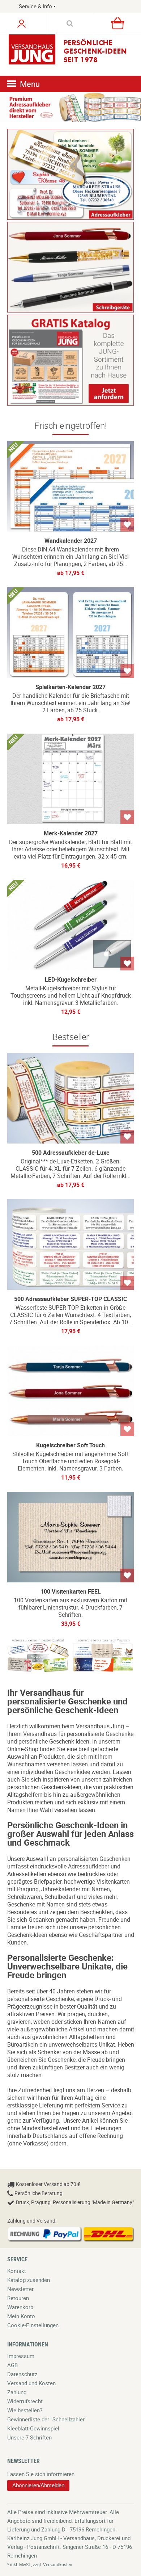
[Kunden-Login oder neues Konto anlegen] (22, 24)
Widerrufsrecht (25, 2401)
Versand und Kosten (31, 2383)
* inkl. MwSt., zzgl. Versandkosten (40, 2564)
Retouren (18, 2298)
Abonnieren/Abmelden (38, 2485)
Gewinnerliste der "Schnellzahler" (47, 2419)
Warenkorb (20, 2307)
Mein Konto (21, 2316)
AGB (12, 2365)
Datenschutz (22, 2374)
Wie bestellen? (25, 2410)
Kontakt (17, 2271)
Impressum (21, 2356)
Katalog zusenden (29, 2280)
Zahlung (17, 2392)
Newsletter (20, 2289)
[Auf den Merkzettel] (127, 525)
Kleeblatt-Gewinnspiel (33, 2428)
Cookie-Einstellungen (33, 2325)
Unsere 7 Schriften (29, 2437)
